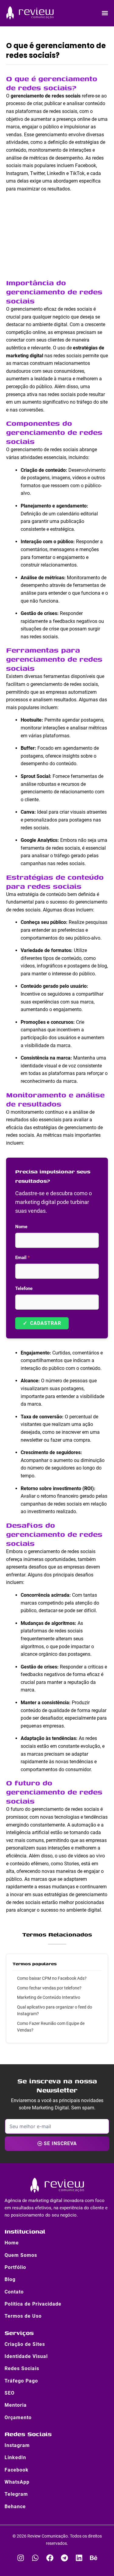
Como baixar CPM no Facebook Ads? (52, 1978)
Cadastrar (42, 1323)
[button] (105, 13)
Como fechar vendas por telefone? (49, 1988)
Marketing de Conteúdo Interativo (49, 1997)
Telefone (24, 1288)
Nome (21, 1227)
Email (22, 1258)
